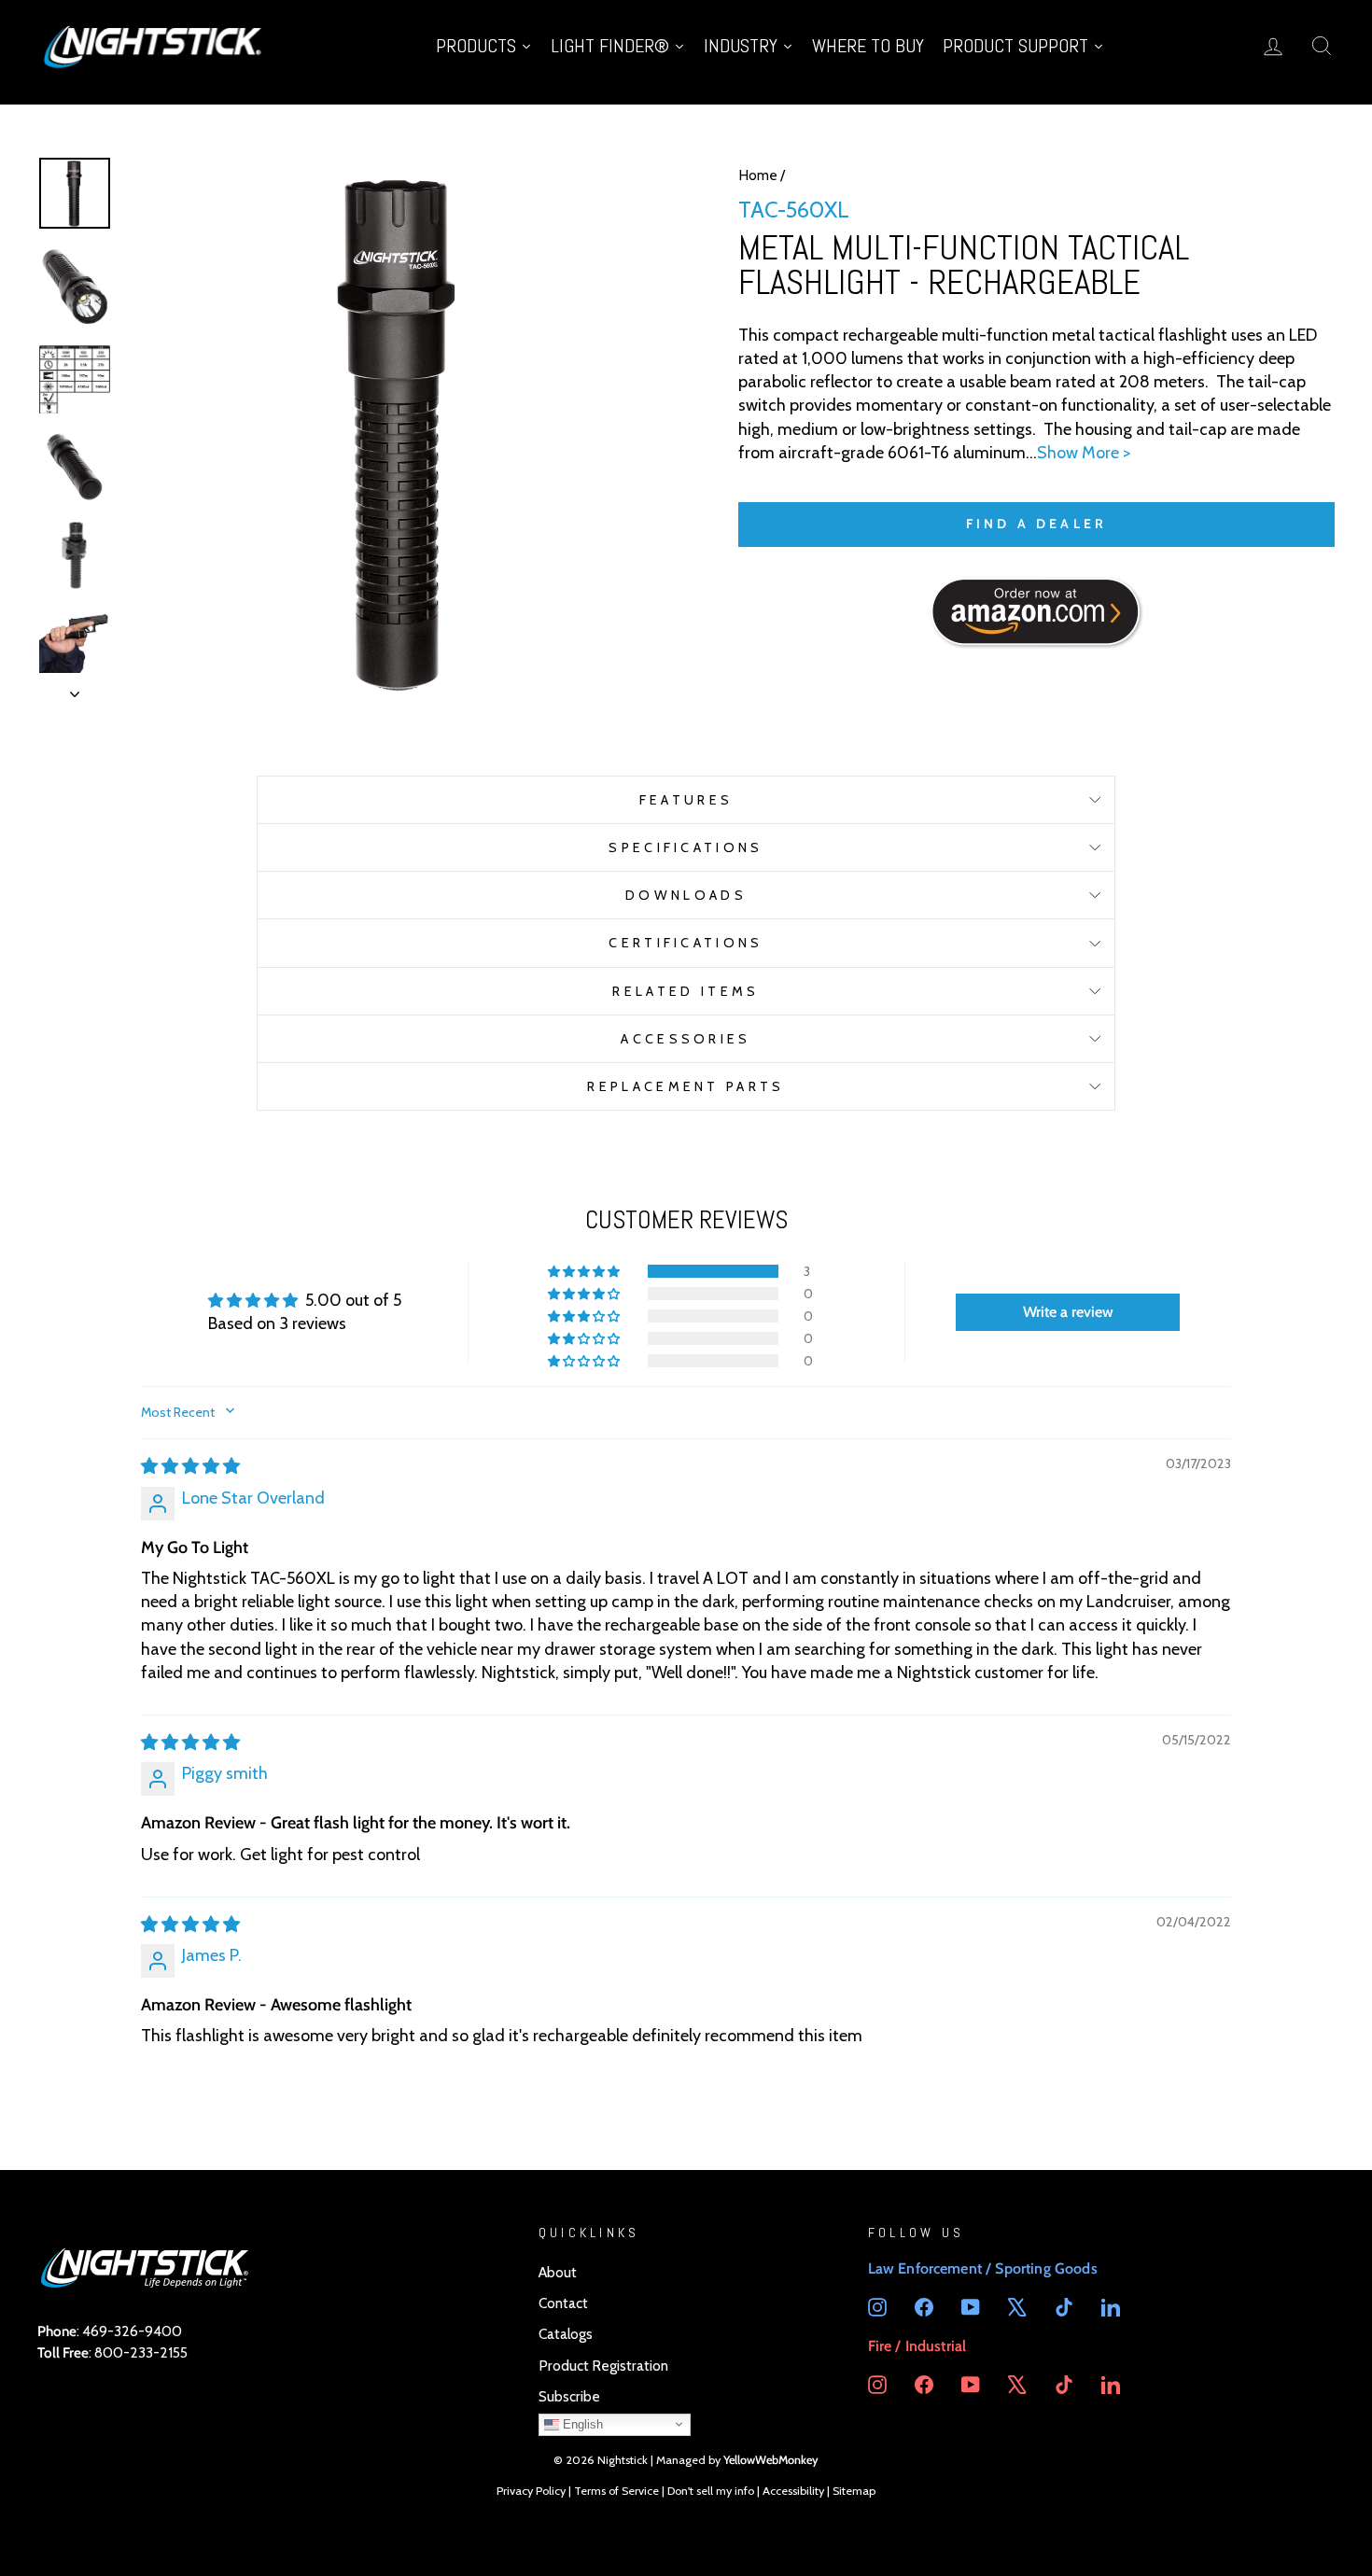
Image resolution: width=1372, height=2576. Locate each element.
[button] (585, 1271)
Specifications (686, 847)
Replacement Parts (686, 1086)
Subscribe (569, 2396)
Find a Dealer (1037, 524)
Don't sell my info (711, 2491)
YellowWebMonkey (771, 2460)
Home (758, 175)
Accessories (686, 1039)
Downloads (686, 895)
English (581, 2424)
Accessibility (793, 2491)
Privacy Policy (531, 2491)
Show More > (1084, 453)
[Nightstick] (154, 45)
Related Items (686, 991)
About (558, 2272)
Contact (563, 2303)
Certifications (686, 943)
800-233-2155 (141, 2352)
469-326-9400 (132, 2331)
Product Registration (603, 2366)
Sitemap (854, 2491)
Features (686, 800)
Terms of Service (616, 2491)
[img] (190, 1466)
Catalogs (566, 2334)
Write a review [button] (1068, 1312)
